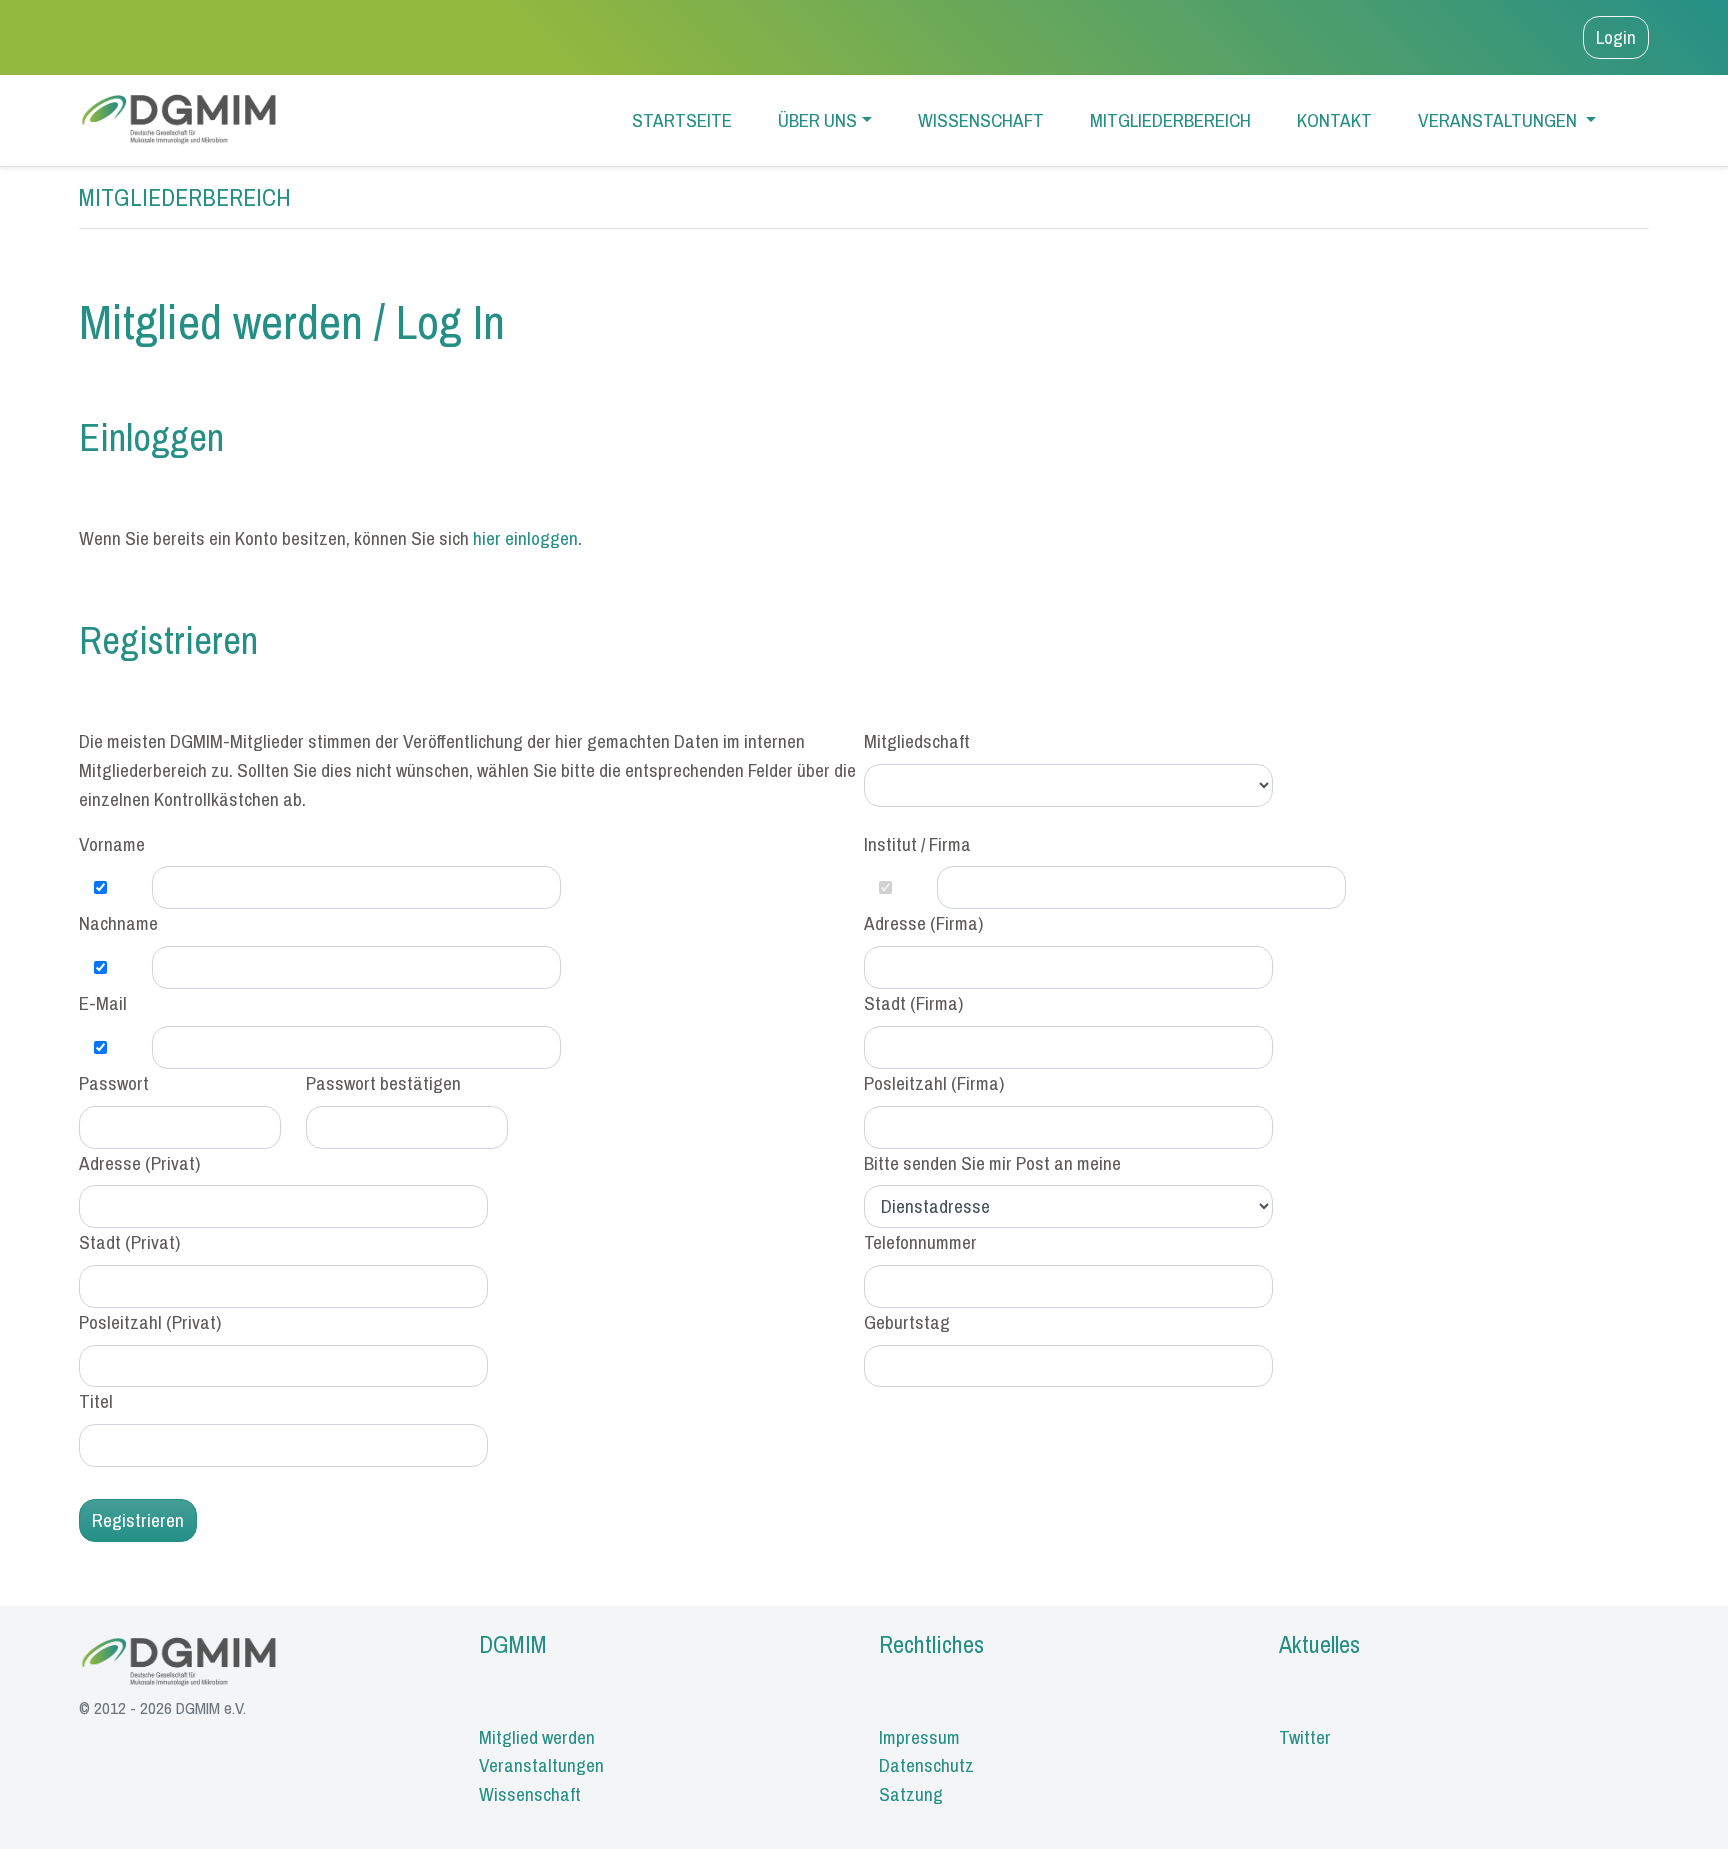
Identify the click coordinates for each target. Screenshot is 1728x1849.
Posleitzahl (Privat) (150, 1322)
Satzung (911, 1794)
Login (1616, 37)
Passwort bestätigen (383, 1083)
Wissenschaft (981, 120)
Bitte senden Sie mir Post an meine (992, 1163)
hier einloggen (525, 538)
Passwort (114, 1083)
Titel (96, 1401)
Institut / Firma (917, 844)
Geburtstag (907, 1322)
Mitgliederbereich (1170, 120)
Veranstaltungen (1499, 120)
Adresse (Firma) (923, 923)
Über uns (817, 120)
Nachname (118, 923)
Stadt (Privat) (129, 1242)
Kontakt (1334, 120)
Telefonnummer (920, 1242)
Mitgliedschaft (917, 741)
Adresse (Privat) (139, 1163)
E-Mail (103, 1003)
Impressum (919, 1737)
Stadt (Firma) (913, 1003)
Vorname (112, 844)
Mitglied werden (537, 1737)
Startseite (682, 120)
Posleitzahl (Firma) (934, 1083)
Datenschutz (926, 1765)
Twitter (1305, 1737)
